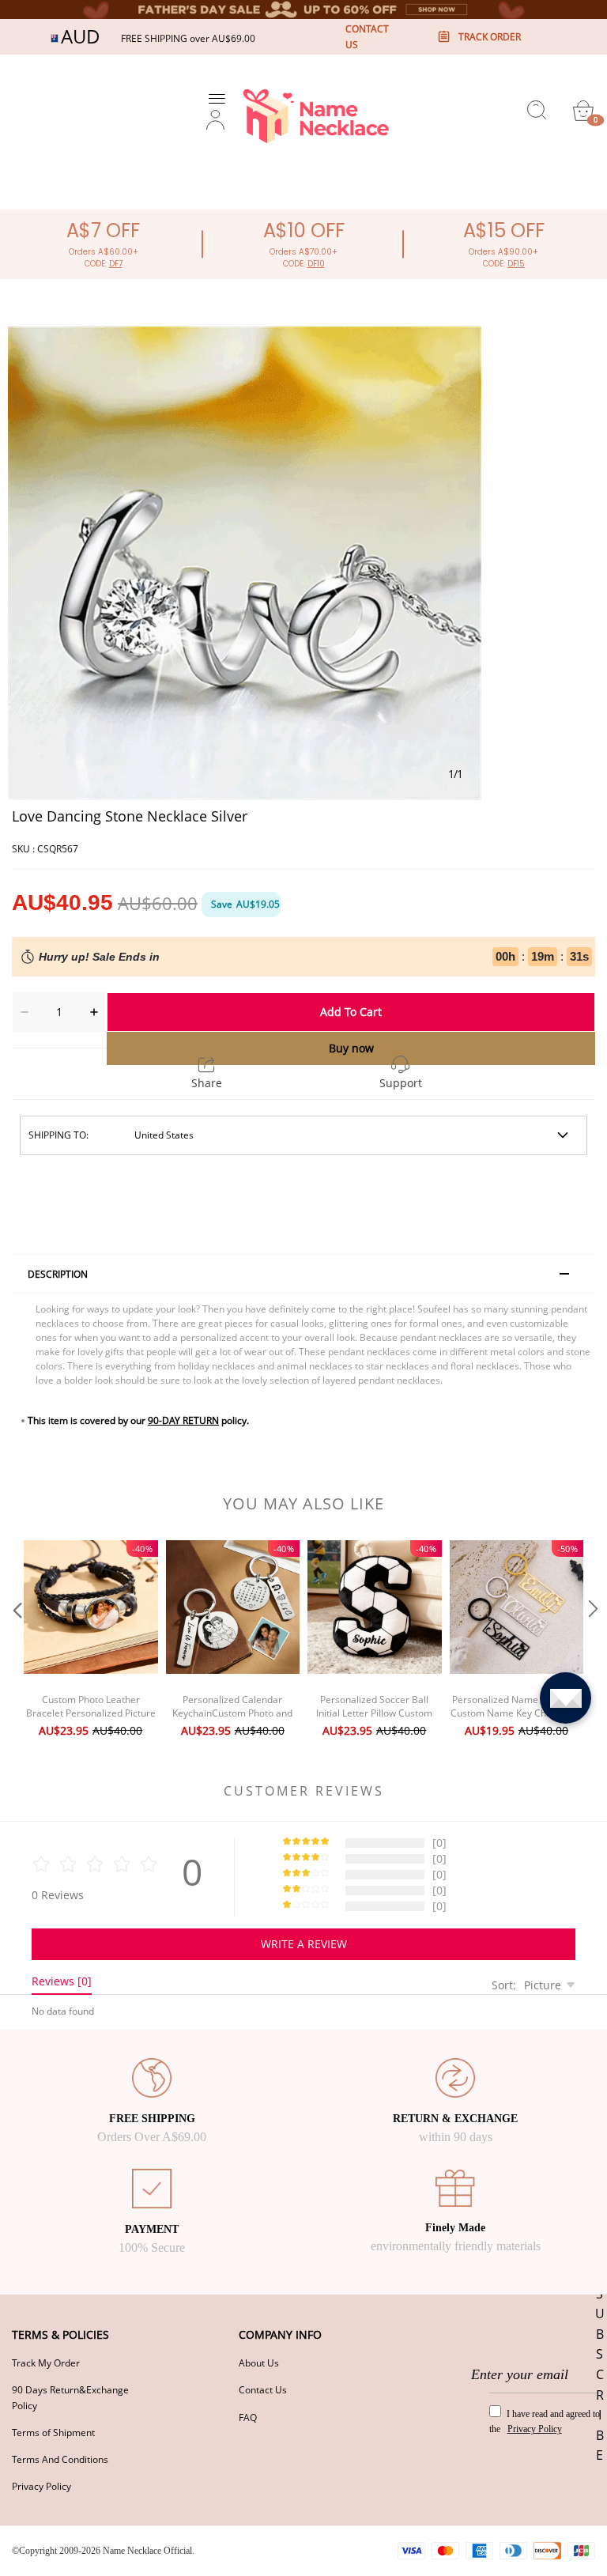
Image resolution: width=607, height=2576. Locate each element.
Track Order (490, 37)
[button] (16, 1641)
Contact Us (263, 2390)
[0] (583, 111)
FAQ (248, 2417)
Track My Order (46, 2363)
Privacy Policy (41, 2486)
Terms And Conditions (60, 2459)
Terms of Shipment (53, 2432)
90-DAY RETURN (183, 1420)
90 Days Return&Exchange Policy (70, 2397)
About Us (259, 2363)
